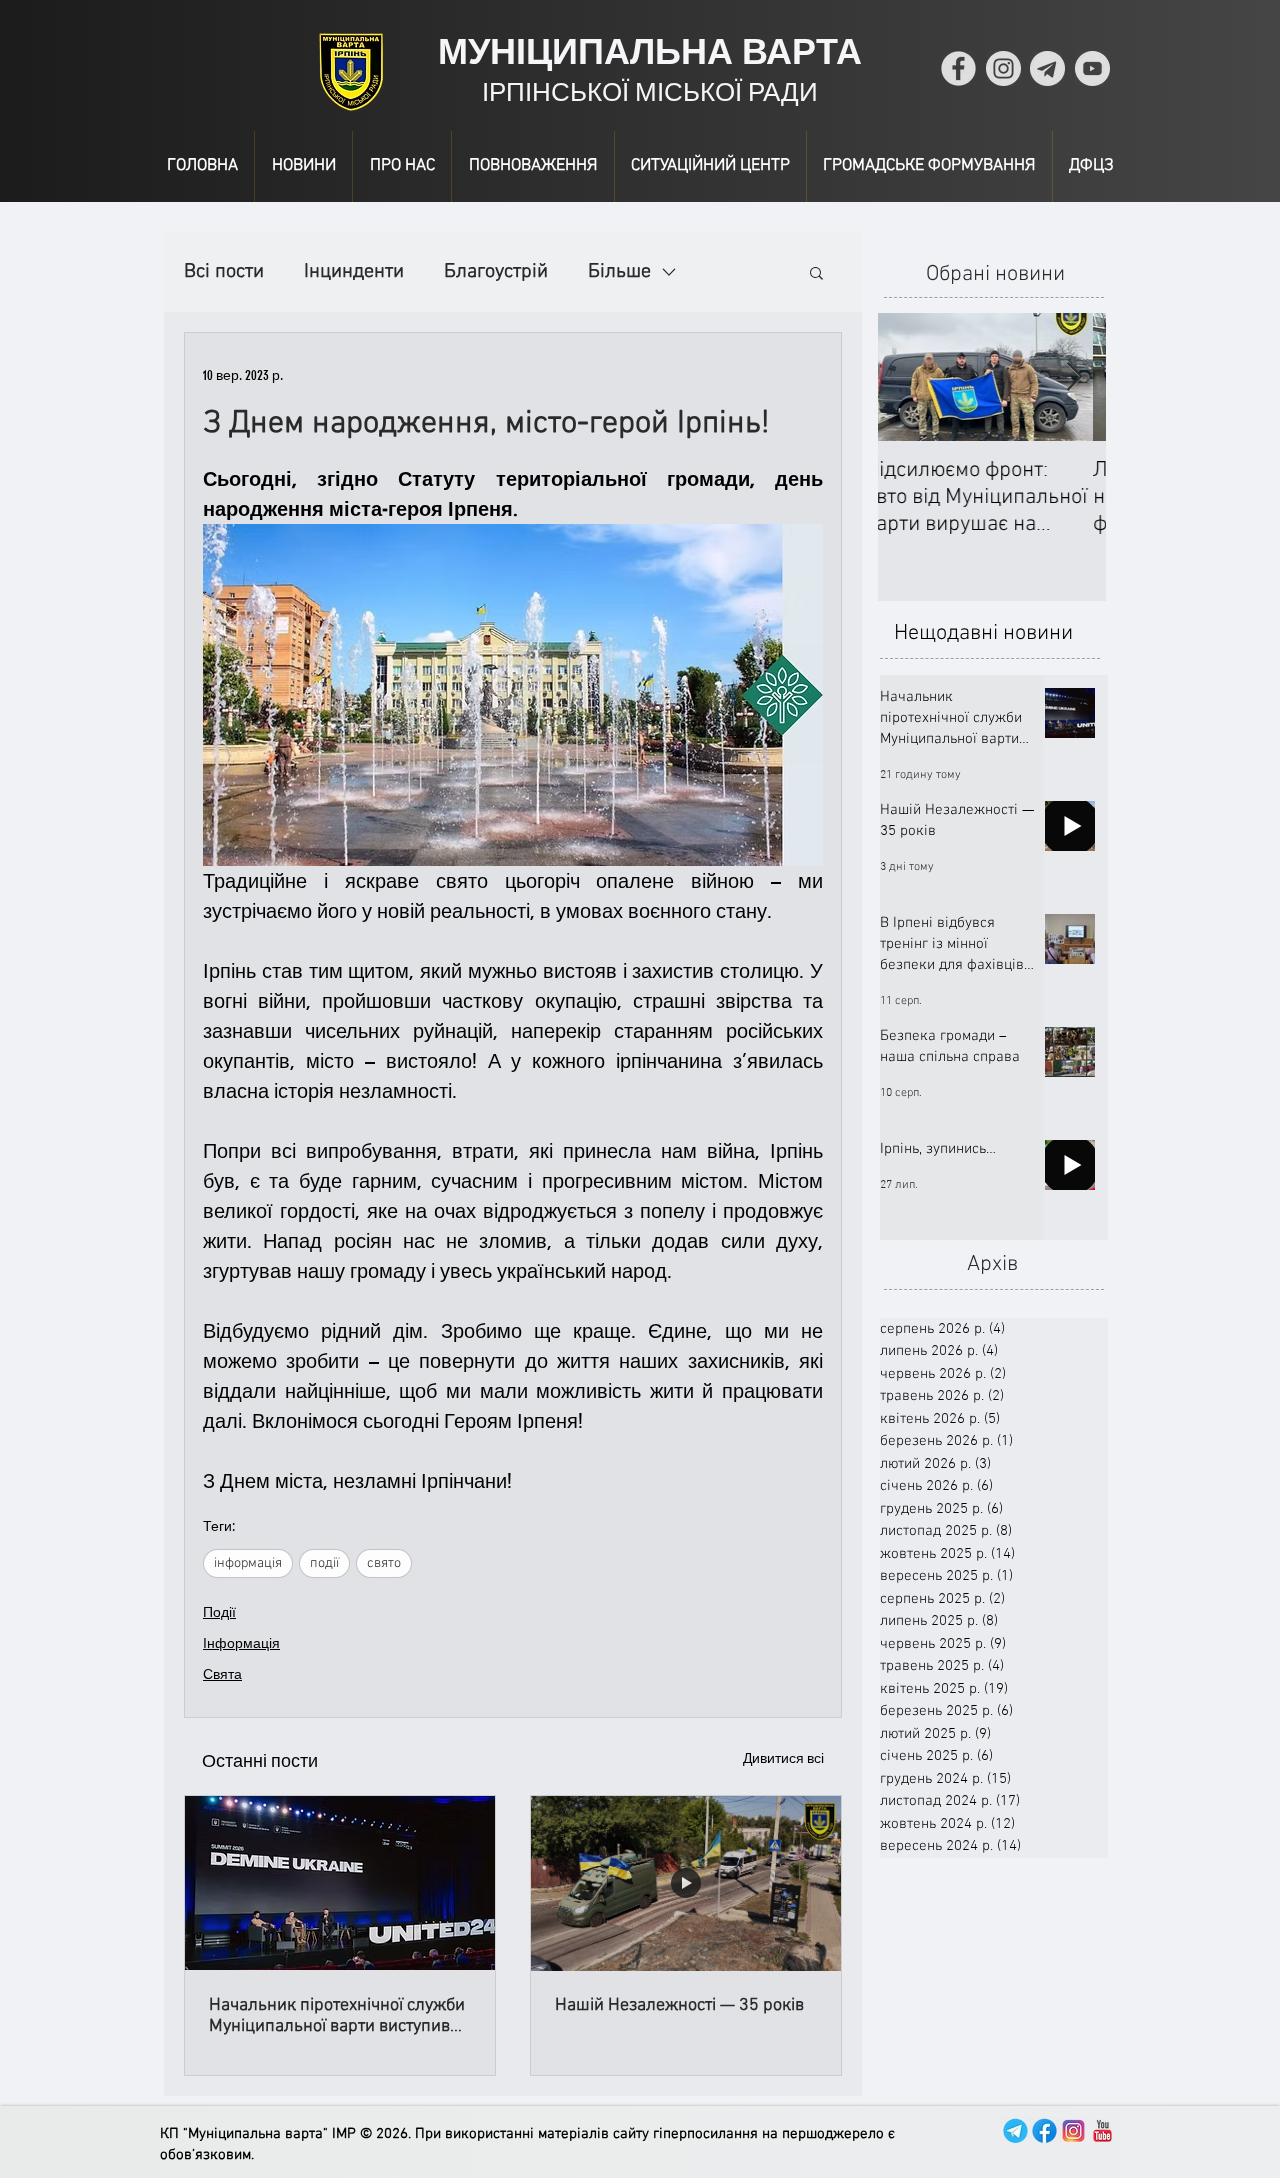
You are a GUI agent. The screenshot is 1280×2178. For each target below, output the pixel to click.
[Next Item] (1074, 377)
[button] (816, 272)
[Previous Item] (910, 377)
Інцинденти (354, 272)
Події (219, 1612)
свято (384, 1563)
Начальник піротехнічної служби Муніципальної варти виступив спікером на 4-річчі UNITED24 (337, 2016)
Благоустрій (496, 272)
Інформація (241, 1643)
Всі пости (224, 272)
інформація (248, 1563)
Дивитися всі (783, 1758)
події (324, 1563)
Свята (222, 1674)
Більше (619, 272)
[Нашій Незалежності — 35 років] (686, 1883)
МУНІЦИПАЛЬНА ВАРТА (650, 51)
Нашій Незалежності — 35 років (679, 2005)
